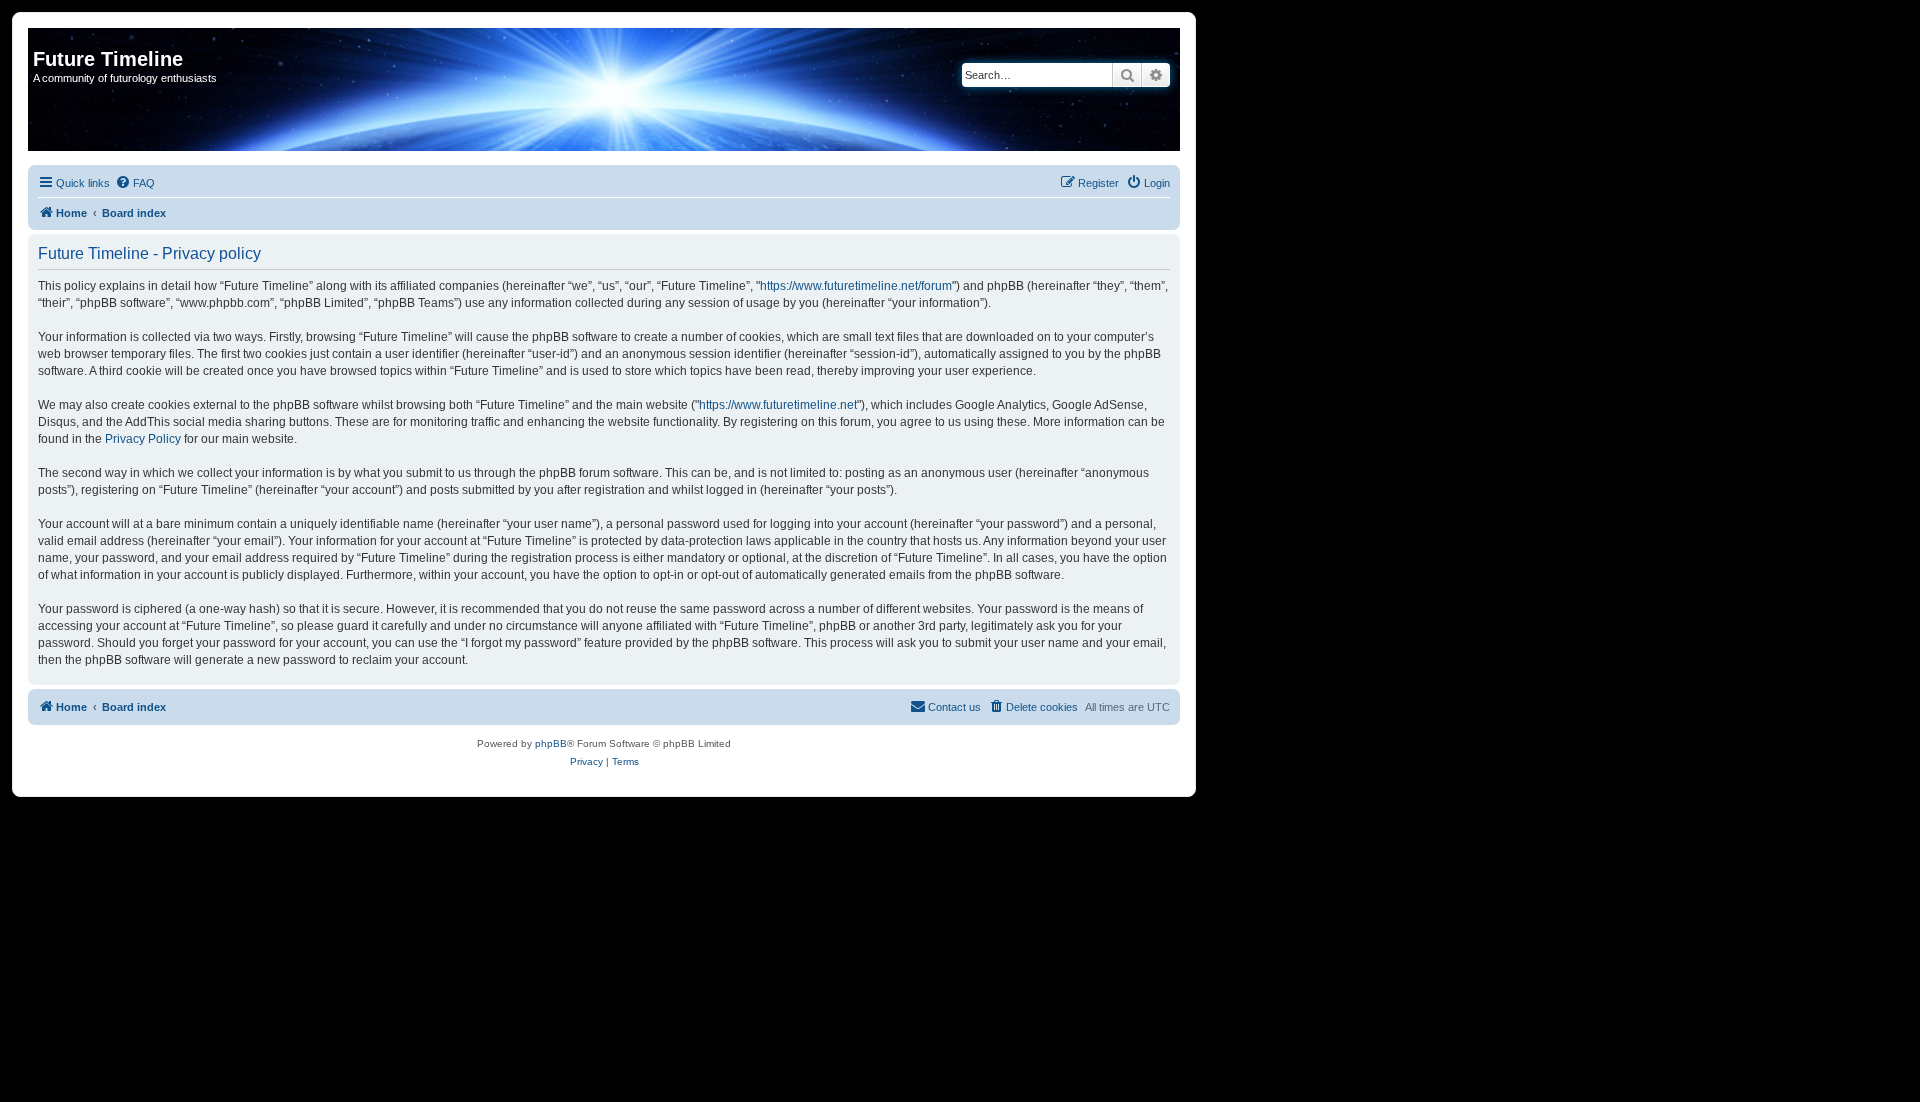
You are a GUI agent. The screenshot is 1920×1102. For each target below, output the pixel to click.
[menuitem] (135, 183)
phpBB (551, 743)
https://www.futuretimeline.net (778, 405)
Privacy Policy (143, 439)
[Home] (44, 38)
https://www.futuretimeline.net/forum (856, 286)
